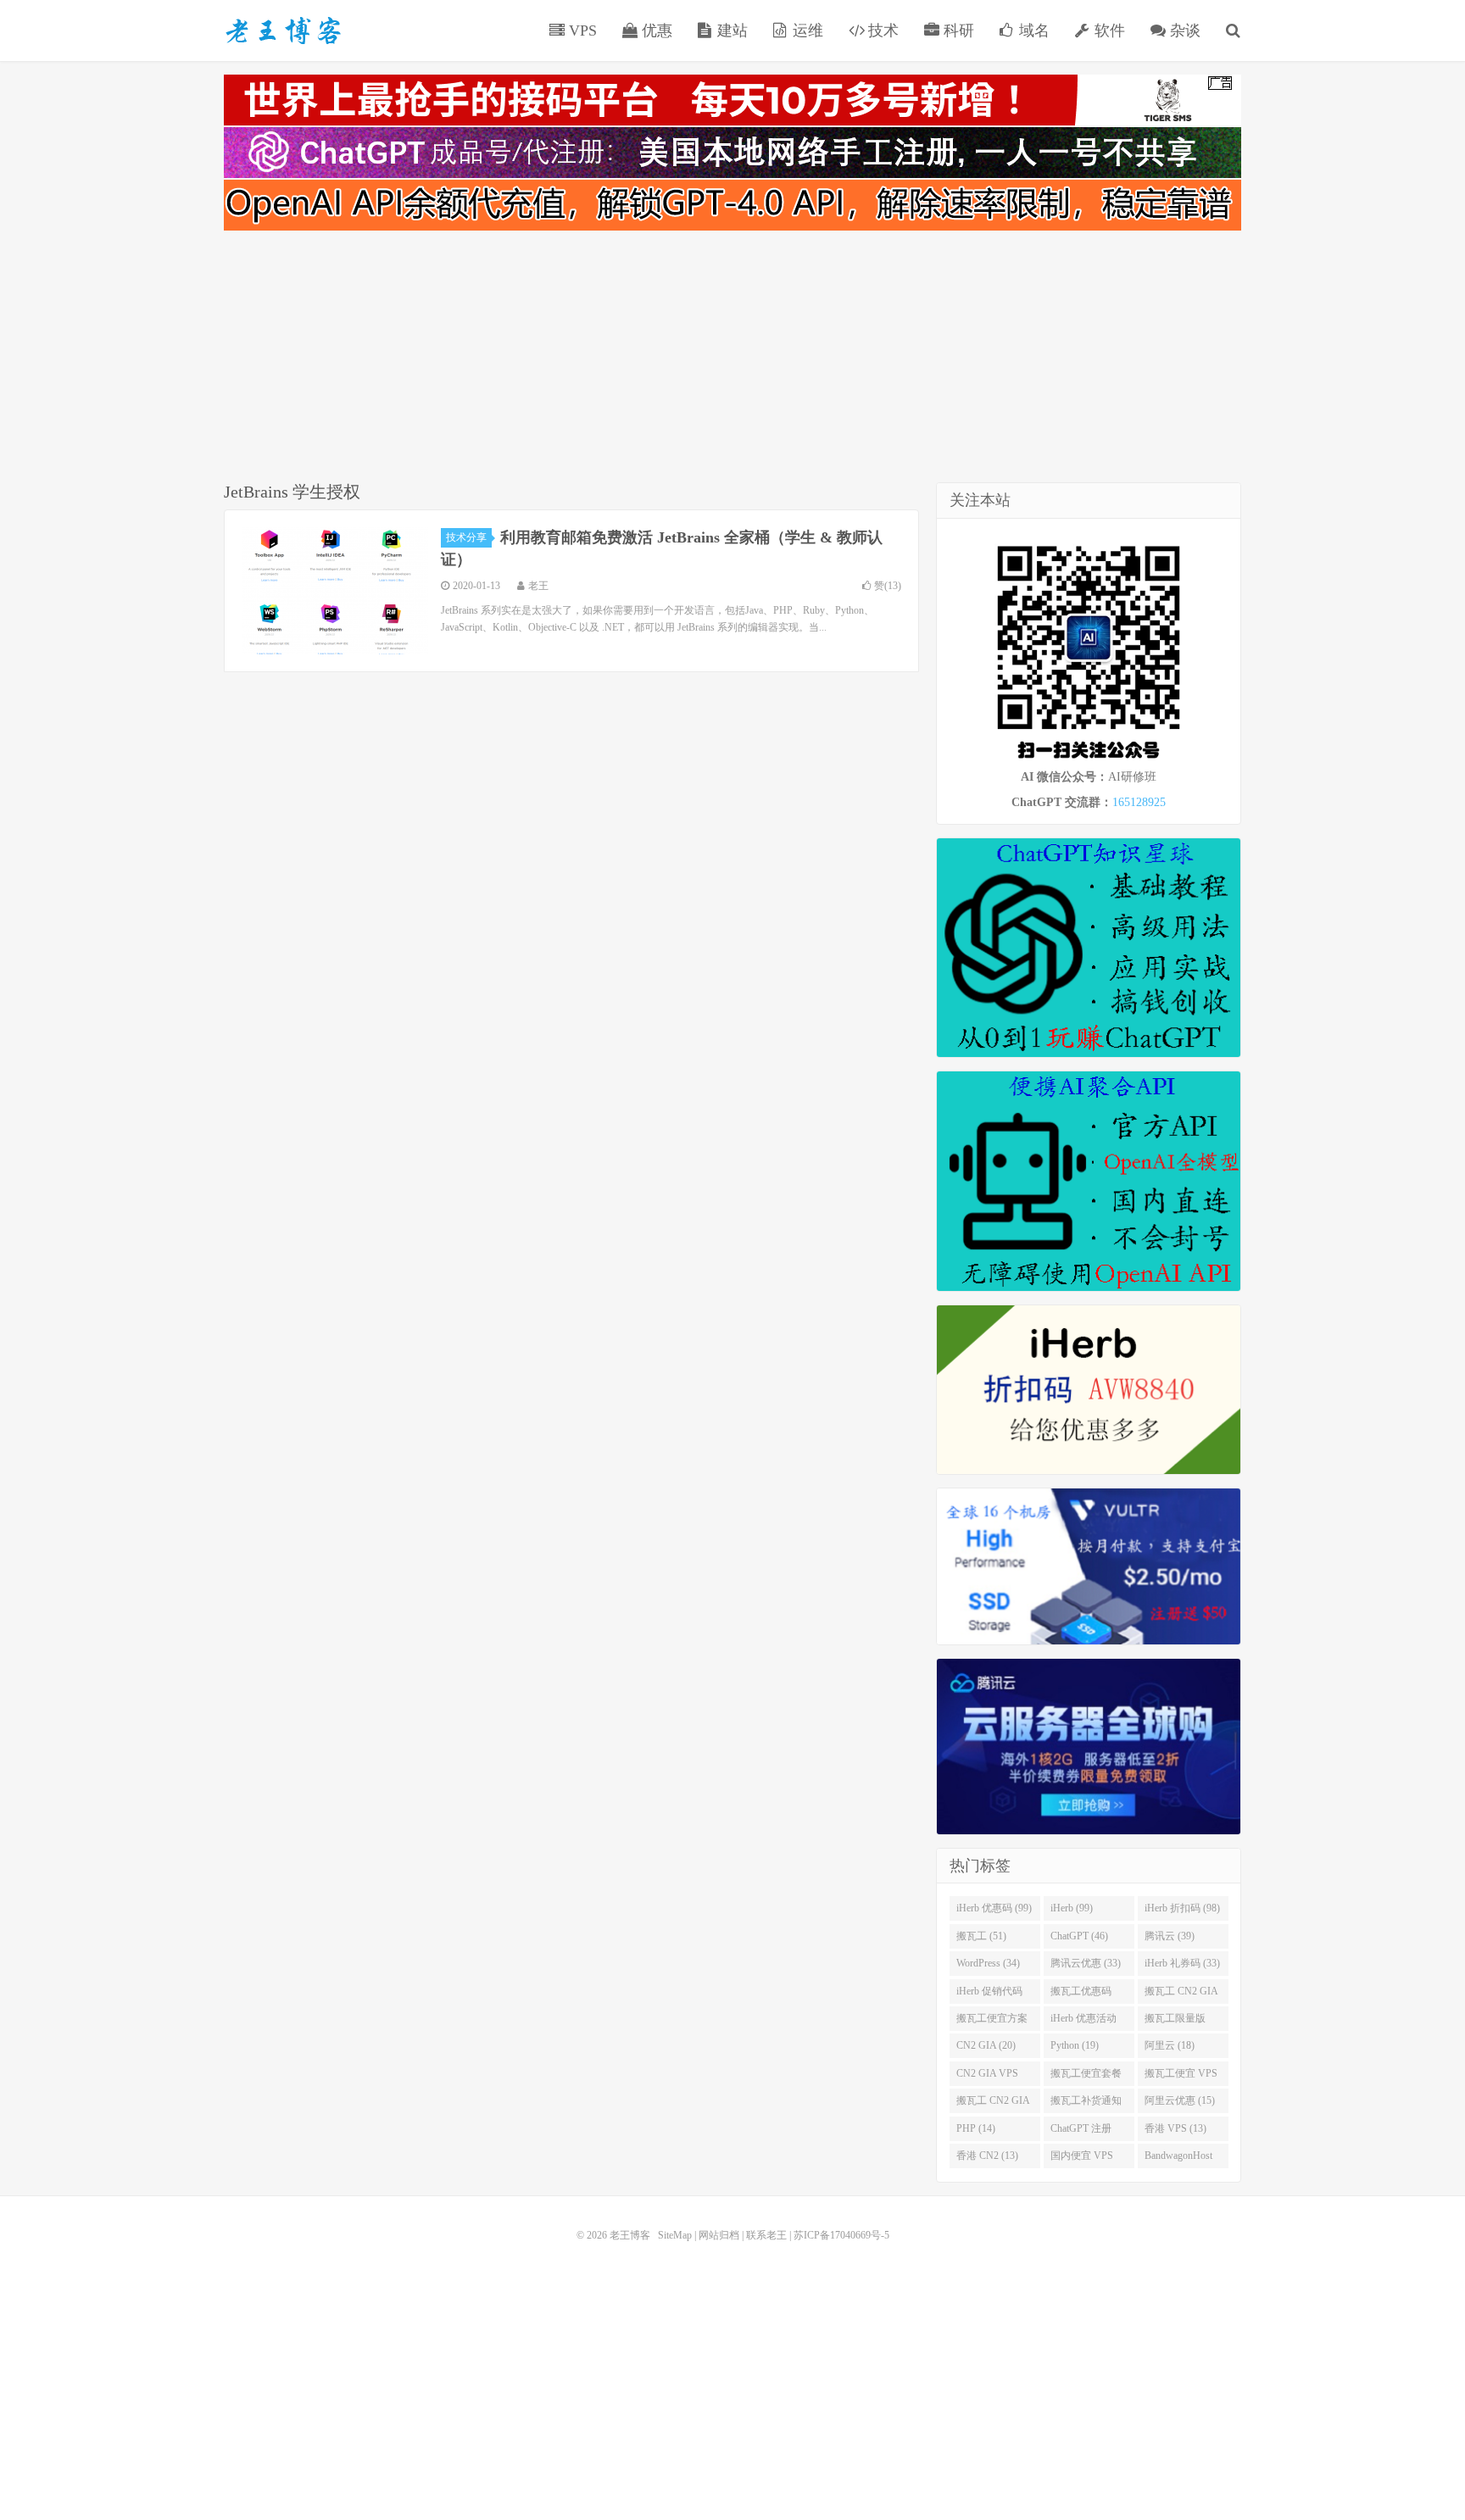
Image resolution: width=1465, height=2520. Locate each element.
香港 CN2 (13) (987, 2156)
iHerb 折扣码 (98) (1182, 1908)
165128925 (1139, 802)
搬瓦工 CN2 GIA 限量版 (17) (993, 2104)
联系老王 (766, 2235)
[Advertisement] (732, 359)
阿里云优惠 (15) (1180, 2100)
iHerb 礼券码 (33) (1182, 1963)
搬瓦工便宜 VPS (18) (1181, 2077)
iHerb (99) (1072, 1908)
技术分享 (466, 537)
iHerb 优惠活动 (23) (1083, 2022)
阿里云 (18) (1170, 2045)
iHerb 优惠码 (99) (994, 1908)
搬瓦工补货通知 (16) (1086, 2104)
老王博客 (283, 31)
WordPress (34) (988, 1963)
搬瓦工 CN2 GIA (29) (1181, 1994)
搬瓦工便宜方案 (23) (992, 2022)
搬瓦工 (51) (981, 1936)
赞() (888, 586)
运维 (806, 31)
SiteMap (675, 2235)
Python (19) (1075, 2045)
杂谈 (1183, 31)
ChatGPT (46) (1079, 1936)
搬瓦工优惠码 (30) (1081, 1994)
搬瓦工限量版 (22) (1175, 2022)
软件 (1108, 31)
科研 (957, 31)
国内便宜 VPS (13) (1082, 2159)
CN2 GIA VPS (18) (987, 2077)
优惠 (655, 31)
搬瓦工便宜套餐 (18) (1086, 2077)
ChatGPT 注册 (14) (1081, 2132)
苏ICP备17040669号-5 (841, 2235)
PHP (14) (976, 2128)
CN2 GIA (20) (986, 2045)
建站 (730, 31)
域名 (1032, 31)
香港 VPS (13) (1175, 2128)
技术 (881, 31)
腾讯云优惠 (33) (1086, 1963)
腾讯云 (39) (1170, 1936)
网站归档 (719, 2235)
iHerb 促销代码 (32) (989, 1994)
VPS (581, 31)
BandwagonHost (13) (1178, 2159)
